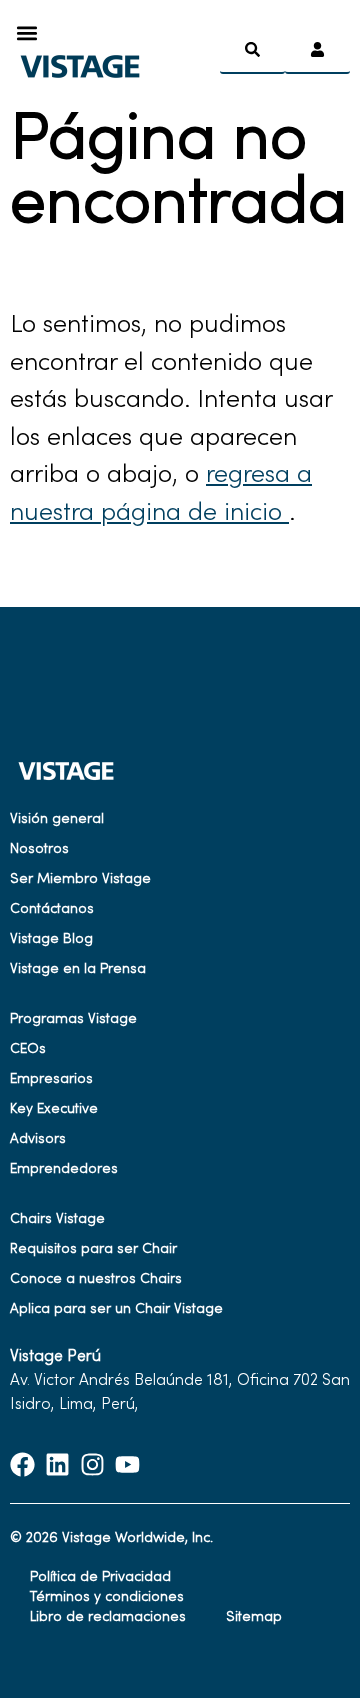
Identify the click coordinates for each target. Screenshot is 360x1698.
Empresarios (51, 1079)
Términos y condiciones (107, 1597)
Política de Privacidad (100, 1577)
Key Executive (54, 1109)
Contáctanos (52, 909)
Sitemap (254, 1617)
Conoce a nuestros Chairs (96, 1279)
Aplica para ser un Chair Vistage (116, 1309)
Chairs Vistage (57, 1219)
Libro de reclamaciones (108, 1617)
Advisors (38, 1139)
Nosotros (39, 849)
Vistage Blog (51, 939)
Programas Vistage (73, 1019)
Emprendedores (64, 1169)
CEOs (28, 1049)
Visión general (57, 819)
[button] (26, 32)
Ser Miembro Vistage (80, 879)
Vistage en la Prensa (78, 969)
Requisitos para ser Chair (93, 1249)
